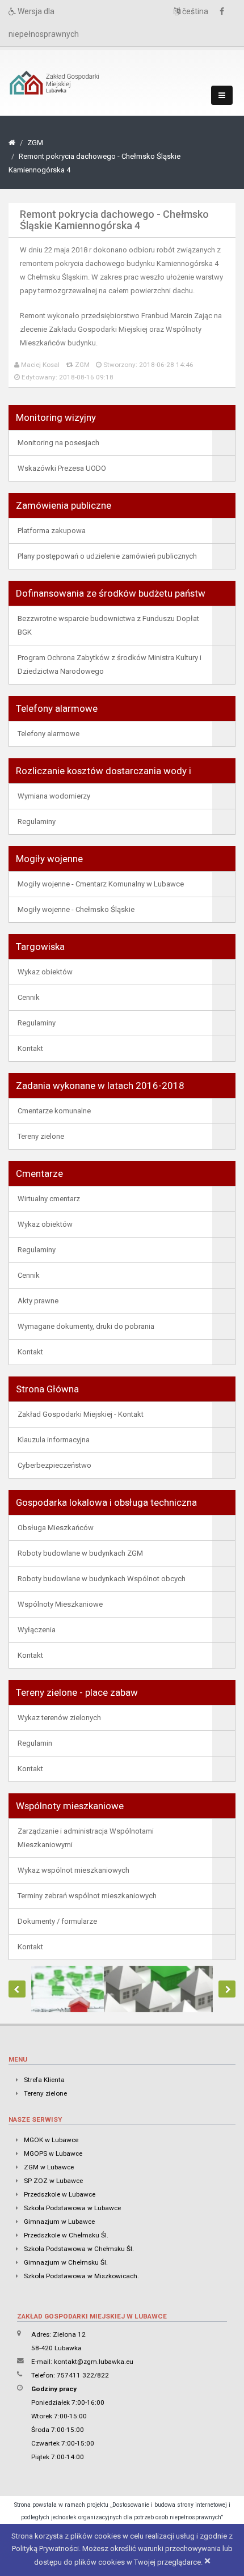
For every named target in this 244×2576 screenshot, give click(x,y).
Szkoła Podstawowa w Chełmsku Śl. (79, 2249)
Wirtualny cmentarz (49, 1199)
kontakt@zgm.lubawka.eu (94, 2362)
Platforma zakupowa (52, 531)
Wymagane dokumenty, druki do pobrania (86, 1326)
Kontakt (30, 1048)
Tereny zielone (41, 1136)
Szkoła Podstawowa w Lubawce (72, 2208)
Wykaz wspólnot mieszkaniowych (73, 1870)
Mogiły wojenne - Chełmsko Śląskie (76, 909)
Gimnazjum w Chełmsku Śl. (66, 2262)
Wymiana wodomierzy (54, 796)
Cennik (29, 997)
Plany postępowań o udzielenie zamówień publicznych (107, 556)
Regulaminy (37, 822)
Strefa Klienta (44, 2080)
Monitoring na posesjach (58, 443)
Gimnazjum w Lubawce (59, 2222)
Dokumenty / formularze (57, 1921)
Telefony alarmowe (49, 734)
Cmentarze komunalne (54, 1111)
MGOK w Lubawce (51, 2140)
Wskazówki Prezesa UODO (62, 468)
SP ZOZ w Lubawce (53, 2181)
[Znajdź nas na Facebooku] (225, 12)
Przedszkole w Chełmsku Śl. (66, 2235)
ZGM (35, 143)
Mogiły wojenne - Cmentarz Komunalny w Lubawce (101, 884)
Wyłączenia (37, 1630)
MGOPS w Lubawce (53, 2153)
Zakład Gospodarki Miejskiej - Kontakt (81, 1414)
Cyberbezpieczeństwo (54, 1465)
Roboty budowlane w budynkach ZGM (80, 1553)
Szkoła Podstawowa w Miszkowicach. (81, 2276)
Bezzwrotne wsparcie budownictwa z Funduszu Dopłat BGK (108, 625)
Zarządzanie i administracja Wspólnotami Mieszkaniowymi (86, 1838)
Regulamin (35, 1743)
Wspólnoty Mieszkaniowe (60, 1604)
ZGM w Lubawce (49, 2167)
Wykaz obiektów (45, 972)
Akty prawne (38, 1301)
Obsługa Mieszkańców (56, 1528)
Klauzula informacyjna (54, 1440)
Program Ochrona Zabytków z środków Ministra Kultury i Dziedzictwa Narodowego (110, 664)
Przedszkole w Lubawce (60, 2194)
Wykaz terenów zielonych (59, 1718)
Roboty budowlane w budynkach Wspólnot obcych (102, 1579)
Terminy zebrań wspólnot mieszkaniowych (87, 1896)
